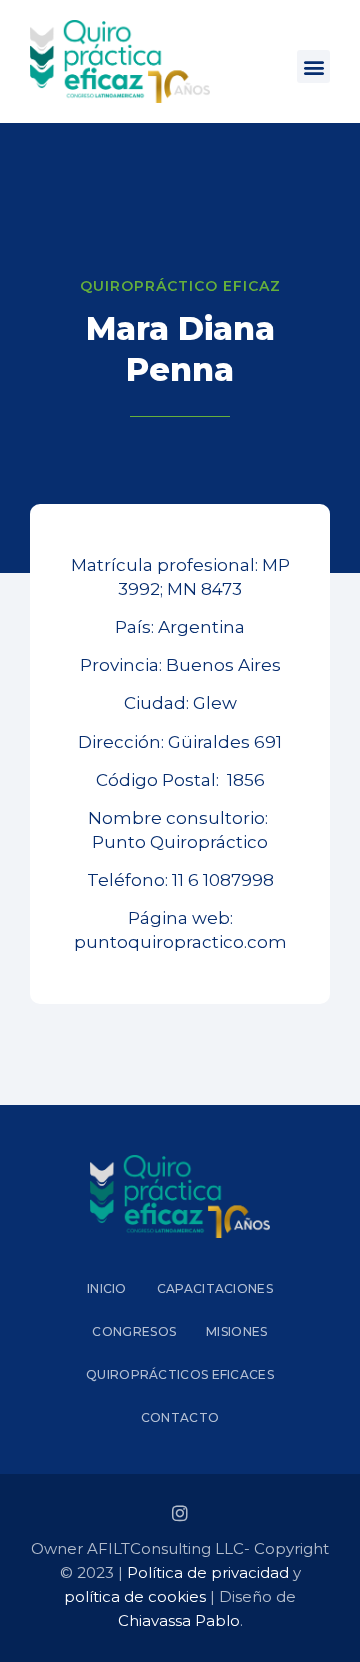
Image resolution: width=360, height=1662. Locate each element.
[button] (313, 66)
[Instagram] (180, 1513)
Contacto (180, 1417)
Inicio (107, 1288)
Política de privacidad (208, 1572)
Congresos (134, 1331)
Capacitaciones (215, 1288)
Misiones (236, 1331)
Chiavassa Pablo (179, 1620)
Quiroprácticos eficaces (180, 1374)
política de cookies (135, 1596)
